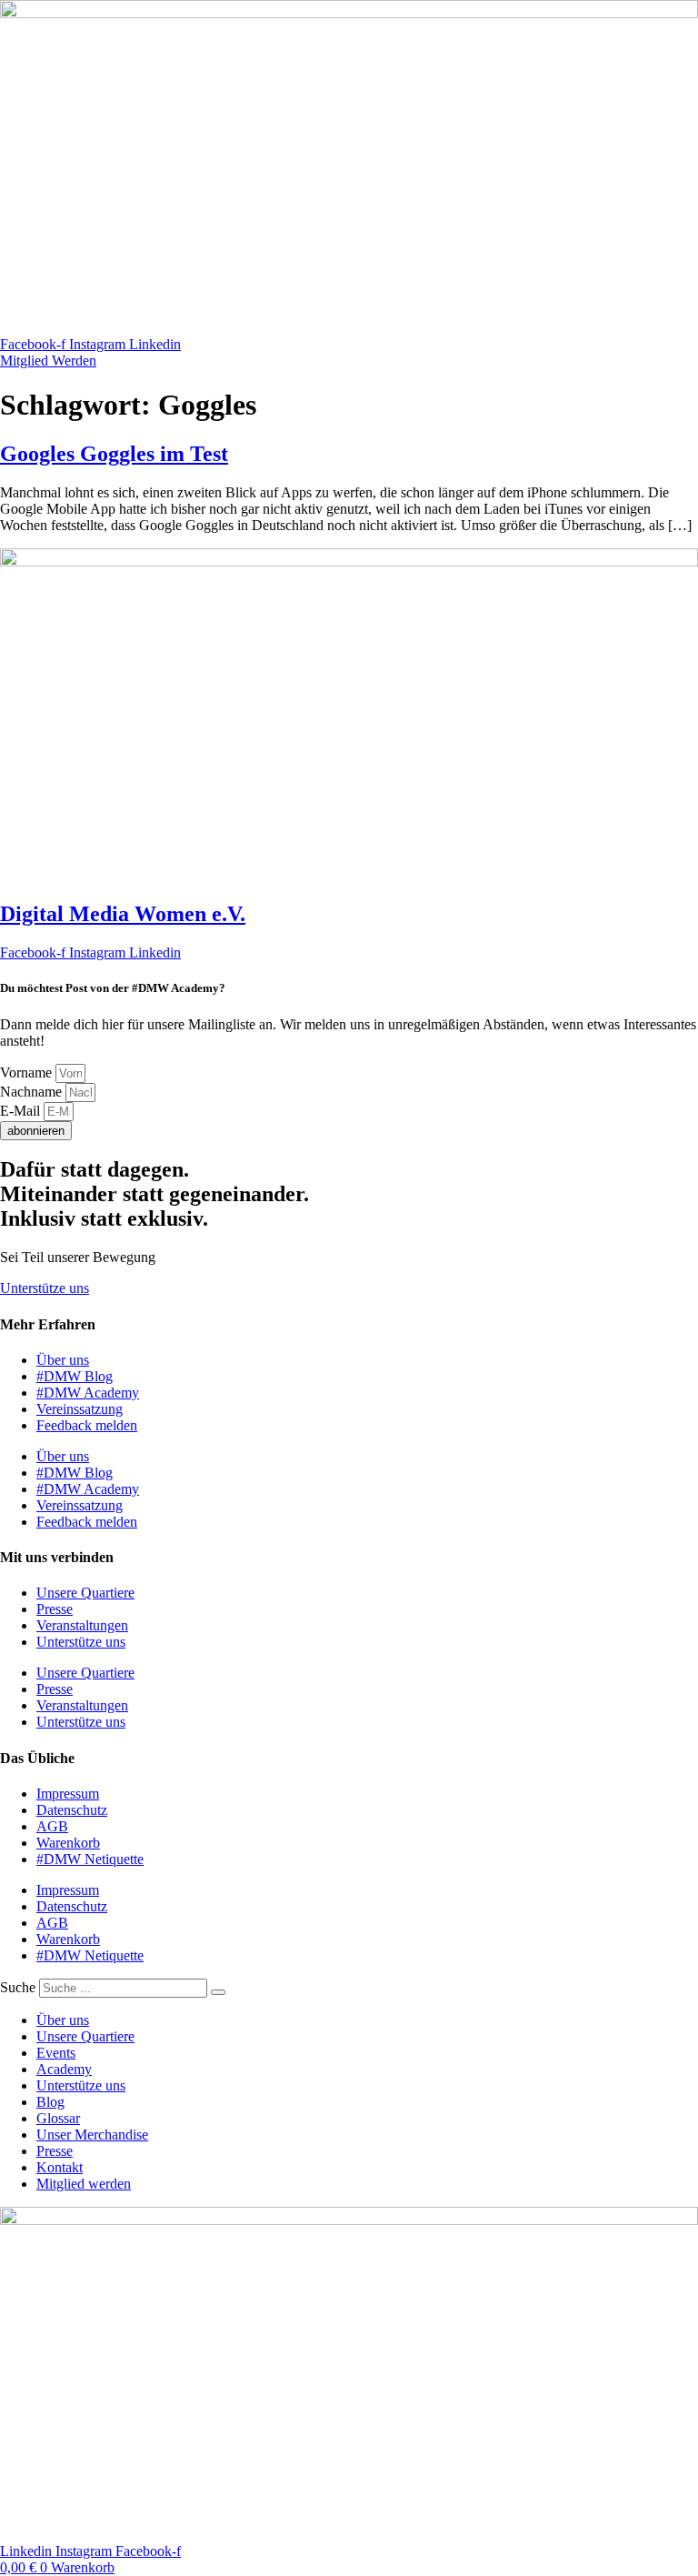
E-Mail (22, 1111)
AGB (52, 1826)
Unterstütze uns (81, 1642)
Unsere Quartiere (85, 1593)
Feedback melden (87, 1425)
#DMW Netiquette (90, 1859)
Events (56, 2053)
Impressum (68, 1794)
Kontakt (60, 2167)
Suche (18, 1987)
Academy (64, 2069)
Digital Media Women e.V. (123, 914)
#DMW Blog (75, 1376)
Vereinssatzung (80, 1409)
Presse (55, 1609)
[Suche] (218, 1992)
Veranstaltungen (82, 1625)
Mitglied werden (84, 2184)
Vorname (28, 1072)
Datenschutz (72, 1810)
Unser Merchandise (92, 2135)
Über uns (63, 1360)
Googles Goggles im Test (114, 454)
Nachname (33, 1092)
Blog (50, 2102)
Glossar (58, 2118)
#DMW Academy (88, 1393)
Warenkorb (68, 1843)
